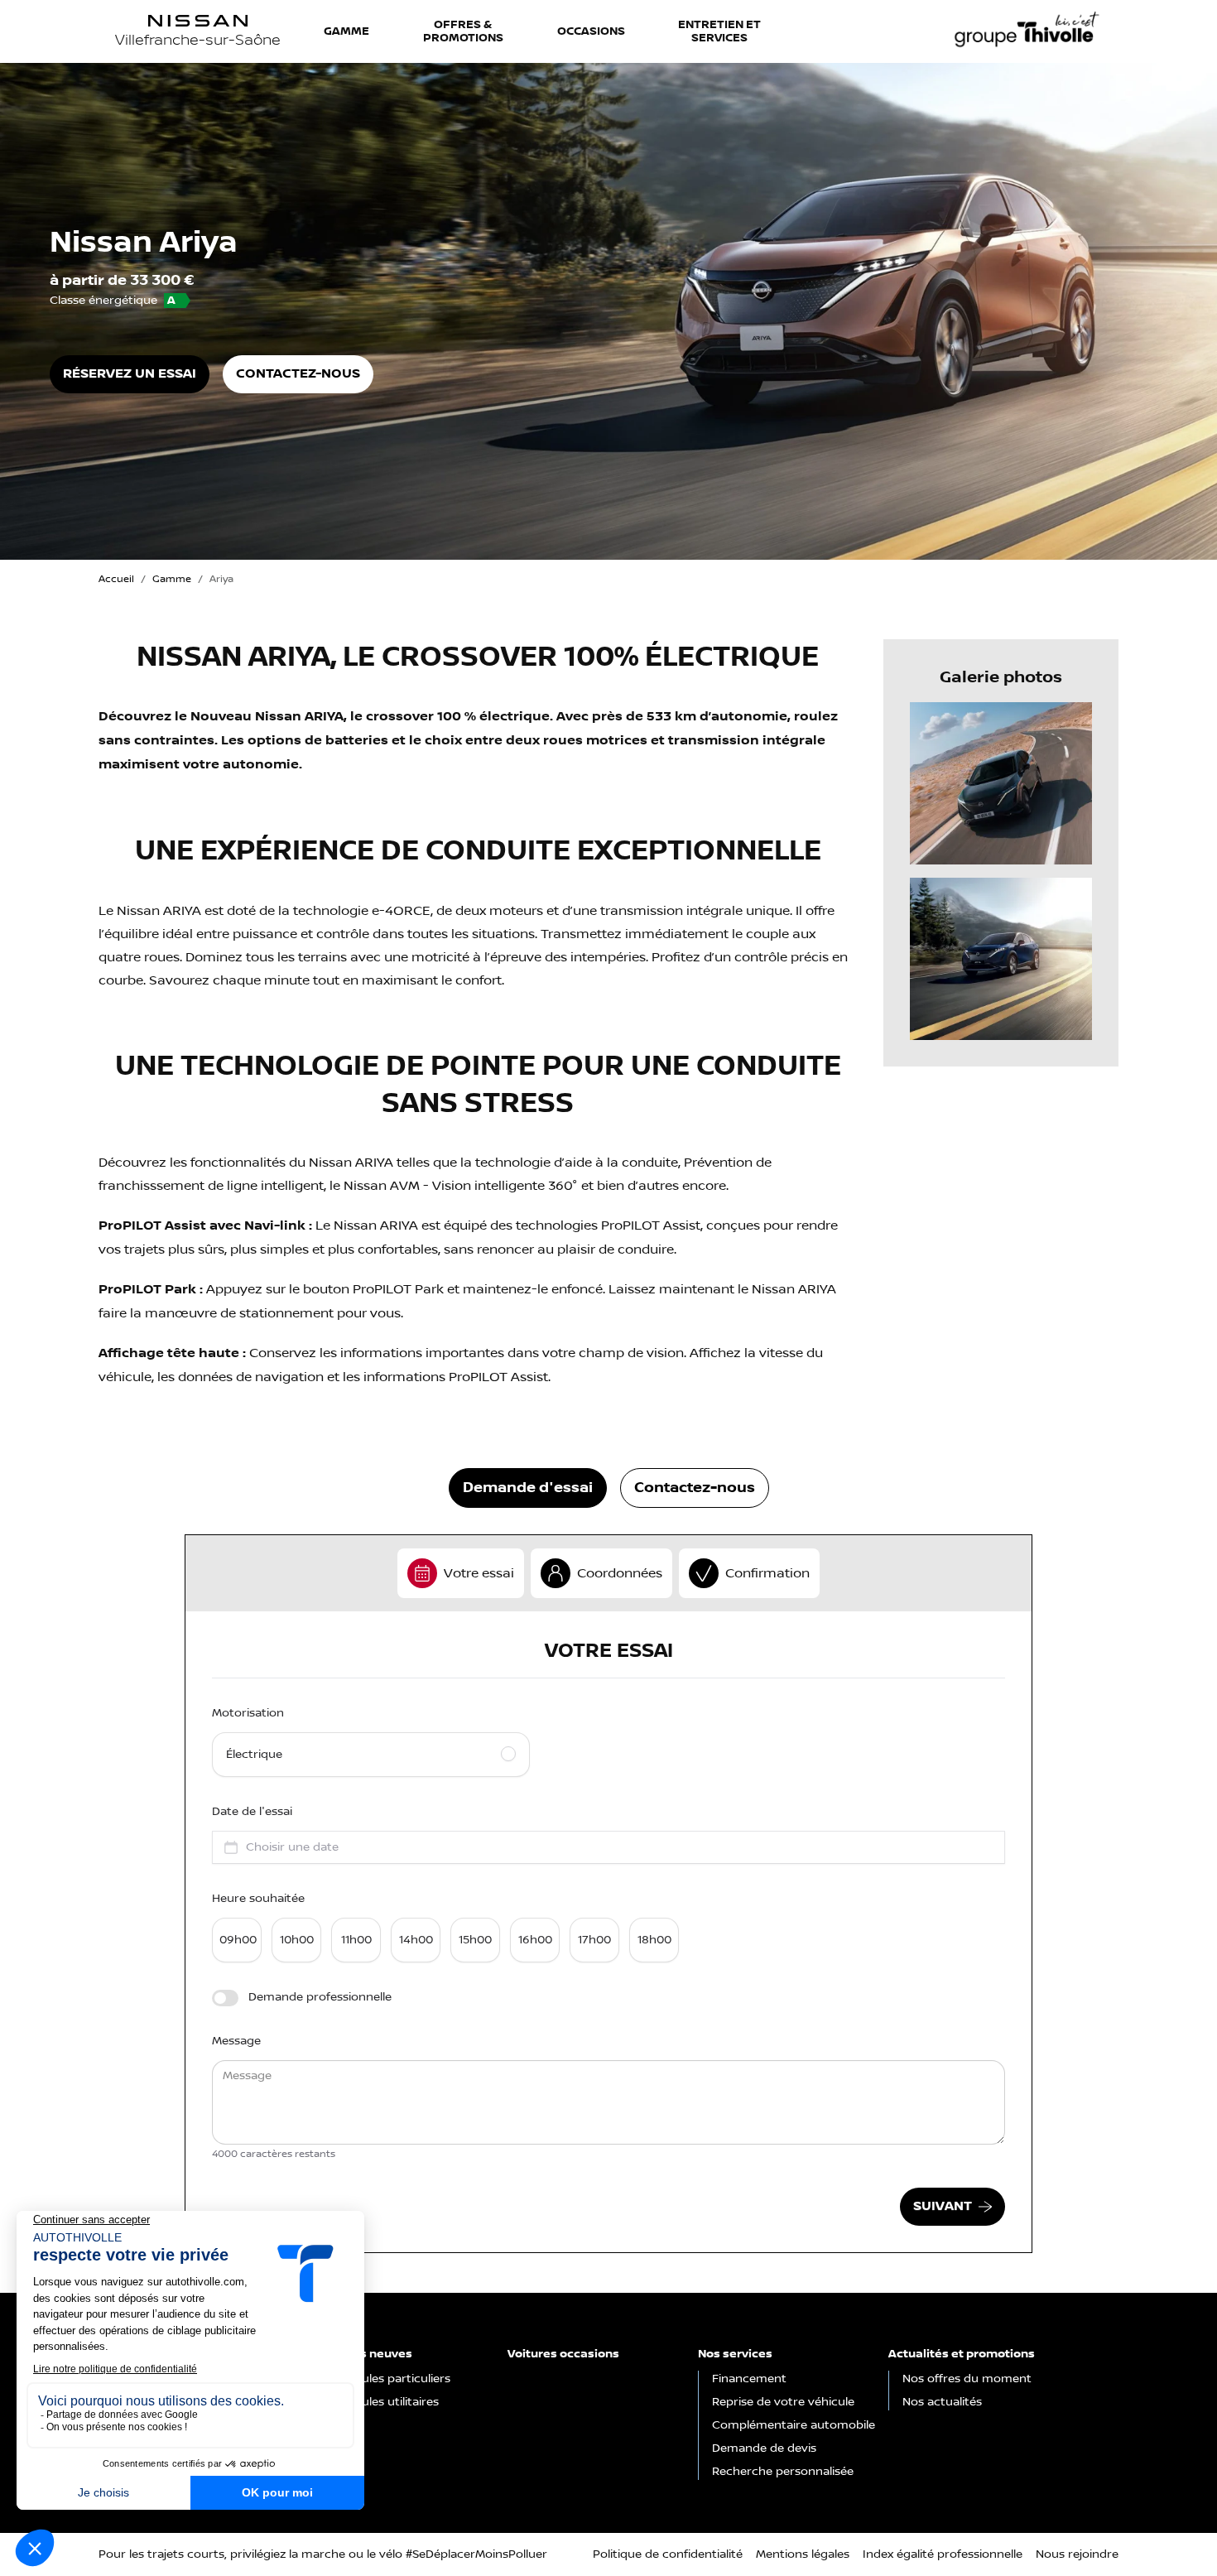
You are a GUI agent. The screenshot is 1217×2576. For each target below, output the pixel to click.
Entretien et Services (719, 31)
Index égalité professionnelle (943, 2554)
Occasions (591, 31)
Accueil (116, 579)
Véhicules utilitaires (385, 2402)
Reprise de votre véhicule (783, 2402)
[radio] (371, 1755)
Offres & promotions (463, 31)
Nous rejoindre (1077, 2554)
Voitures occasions (563, 2354)
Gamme (346, 31)
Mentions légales (803, 2554)
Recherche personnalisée (783, 2472)
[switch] (225, 1998)
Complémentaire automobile (794, 2425)
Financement (749, 2379)
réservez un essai (130, 374)
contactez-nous (873, 44)
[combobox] (608, 1847)
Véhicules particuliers (391, 2379)
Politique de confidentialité (668, 2554)
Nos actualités (942, 2402)
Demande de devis (764, 2448)
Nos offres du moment (967, 2379)
